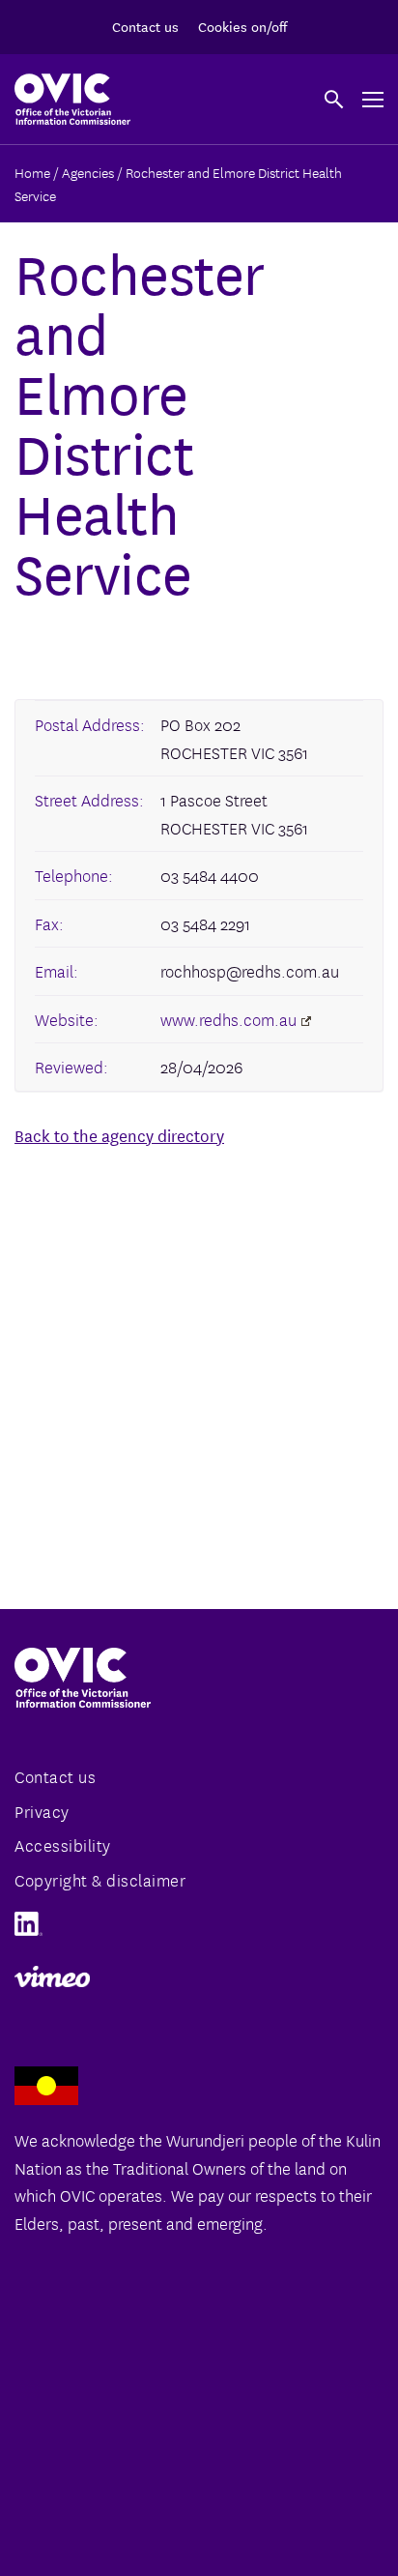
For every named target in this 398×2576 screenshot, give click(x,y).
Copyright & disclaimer (100, 1879)
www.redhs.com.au (228, 1019)
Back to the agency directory (119, 1135)
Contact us (145, 26)
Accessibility (63, 1844)
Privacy (42, 1811)
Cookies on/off (242, 26)
